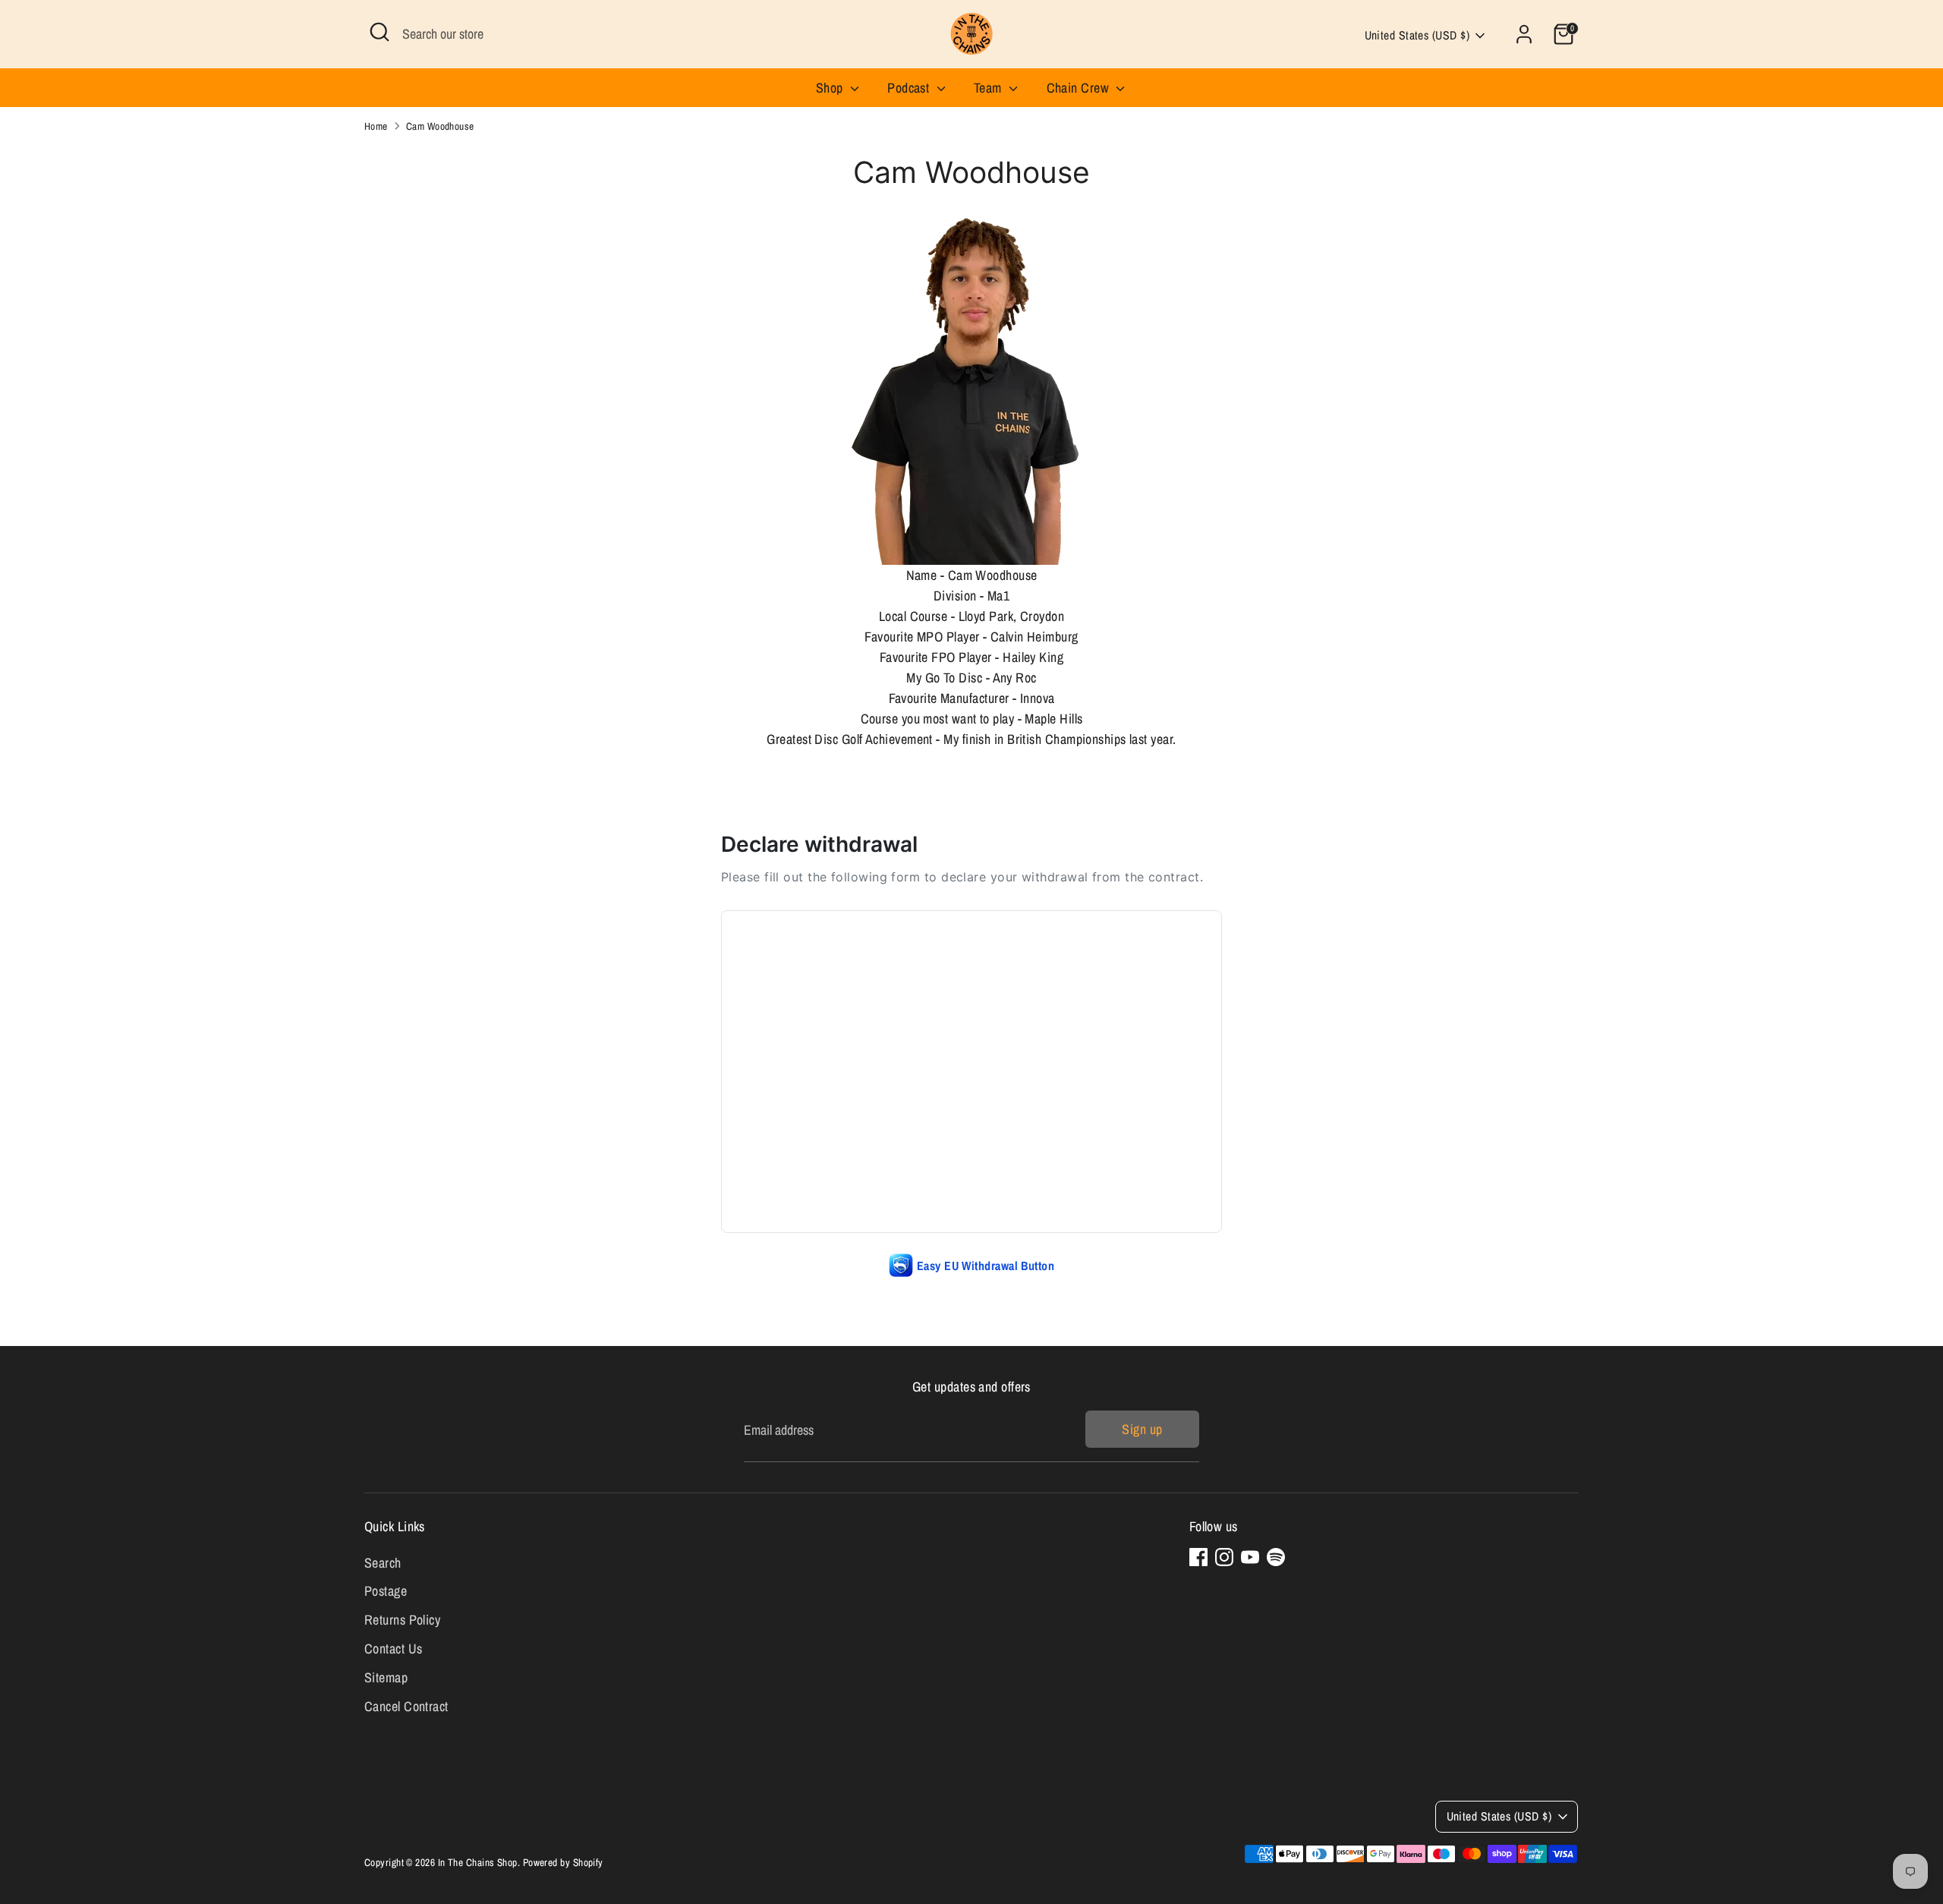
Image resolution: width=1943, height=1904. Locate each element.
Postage (386, 1591)
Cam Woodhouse (440, 126)
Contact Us (394, 1649)
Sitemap (386, 1677)
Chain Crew (1080, 88)
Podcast (910, 88)
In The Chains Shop (478, 1862)
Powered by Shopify (563, 1862)
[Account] (1524, 34)
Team (989, 88)
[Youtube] (1250, 1557)
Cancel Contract (406, 1706)
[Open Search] (379, 32)
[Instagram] (1224, 1557)
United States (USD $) (1417, 35)
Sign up (1142, 1429)
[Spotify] (1276, 1557)
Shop (831, 88)
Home (376, 126)
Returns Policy (402, 1620)
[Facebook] (1198, 1557)
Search (383, 1563)
